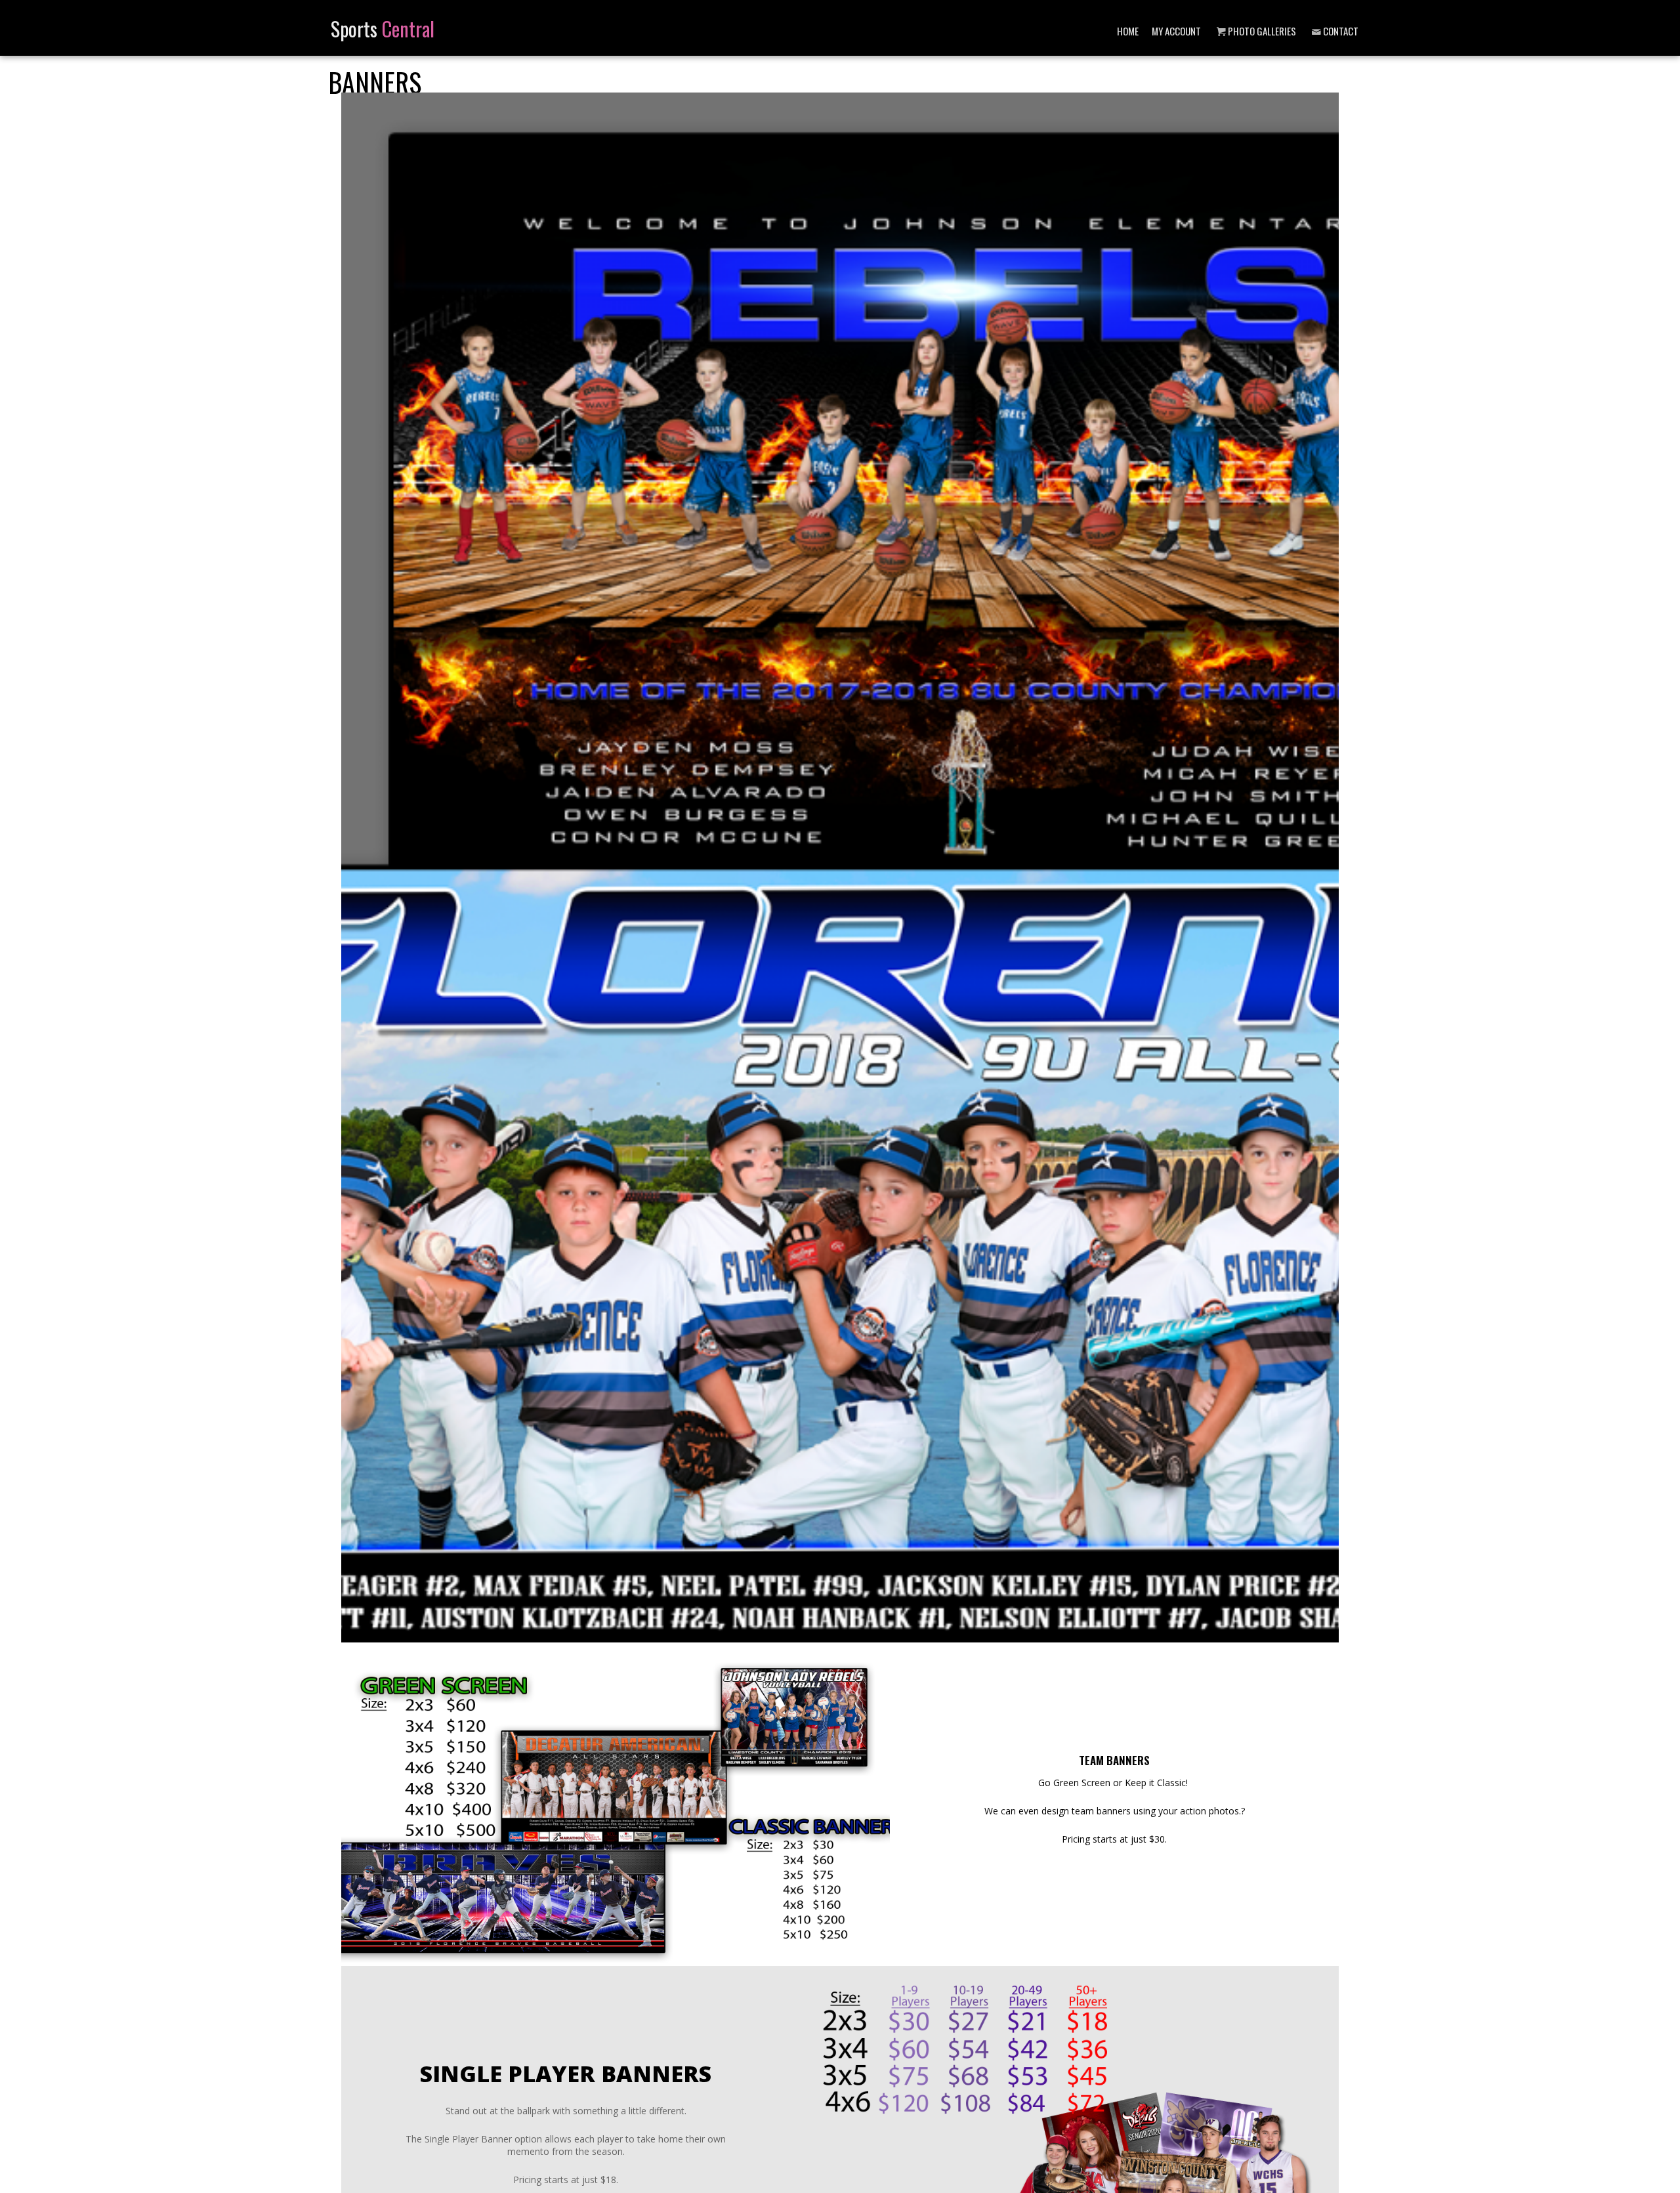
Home (1128, 31)
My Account (1176, 31)
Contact (1341, 31)
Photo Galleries (1262, 31)
